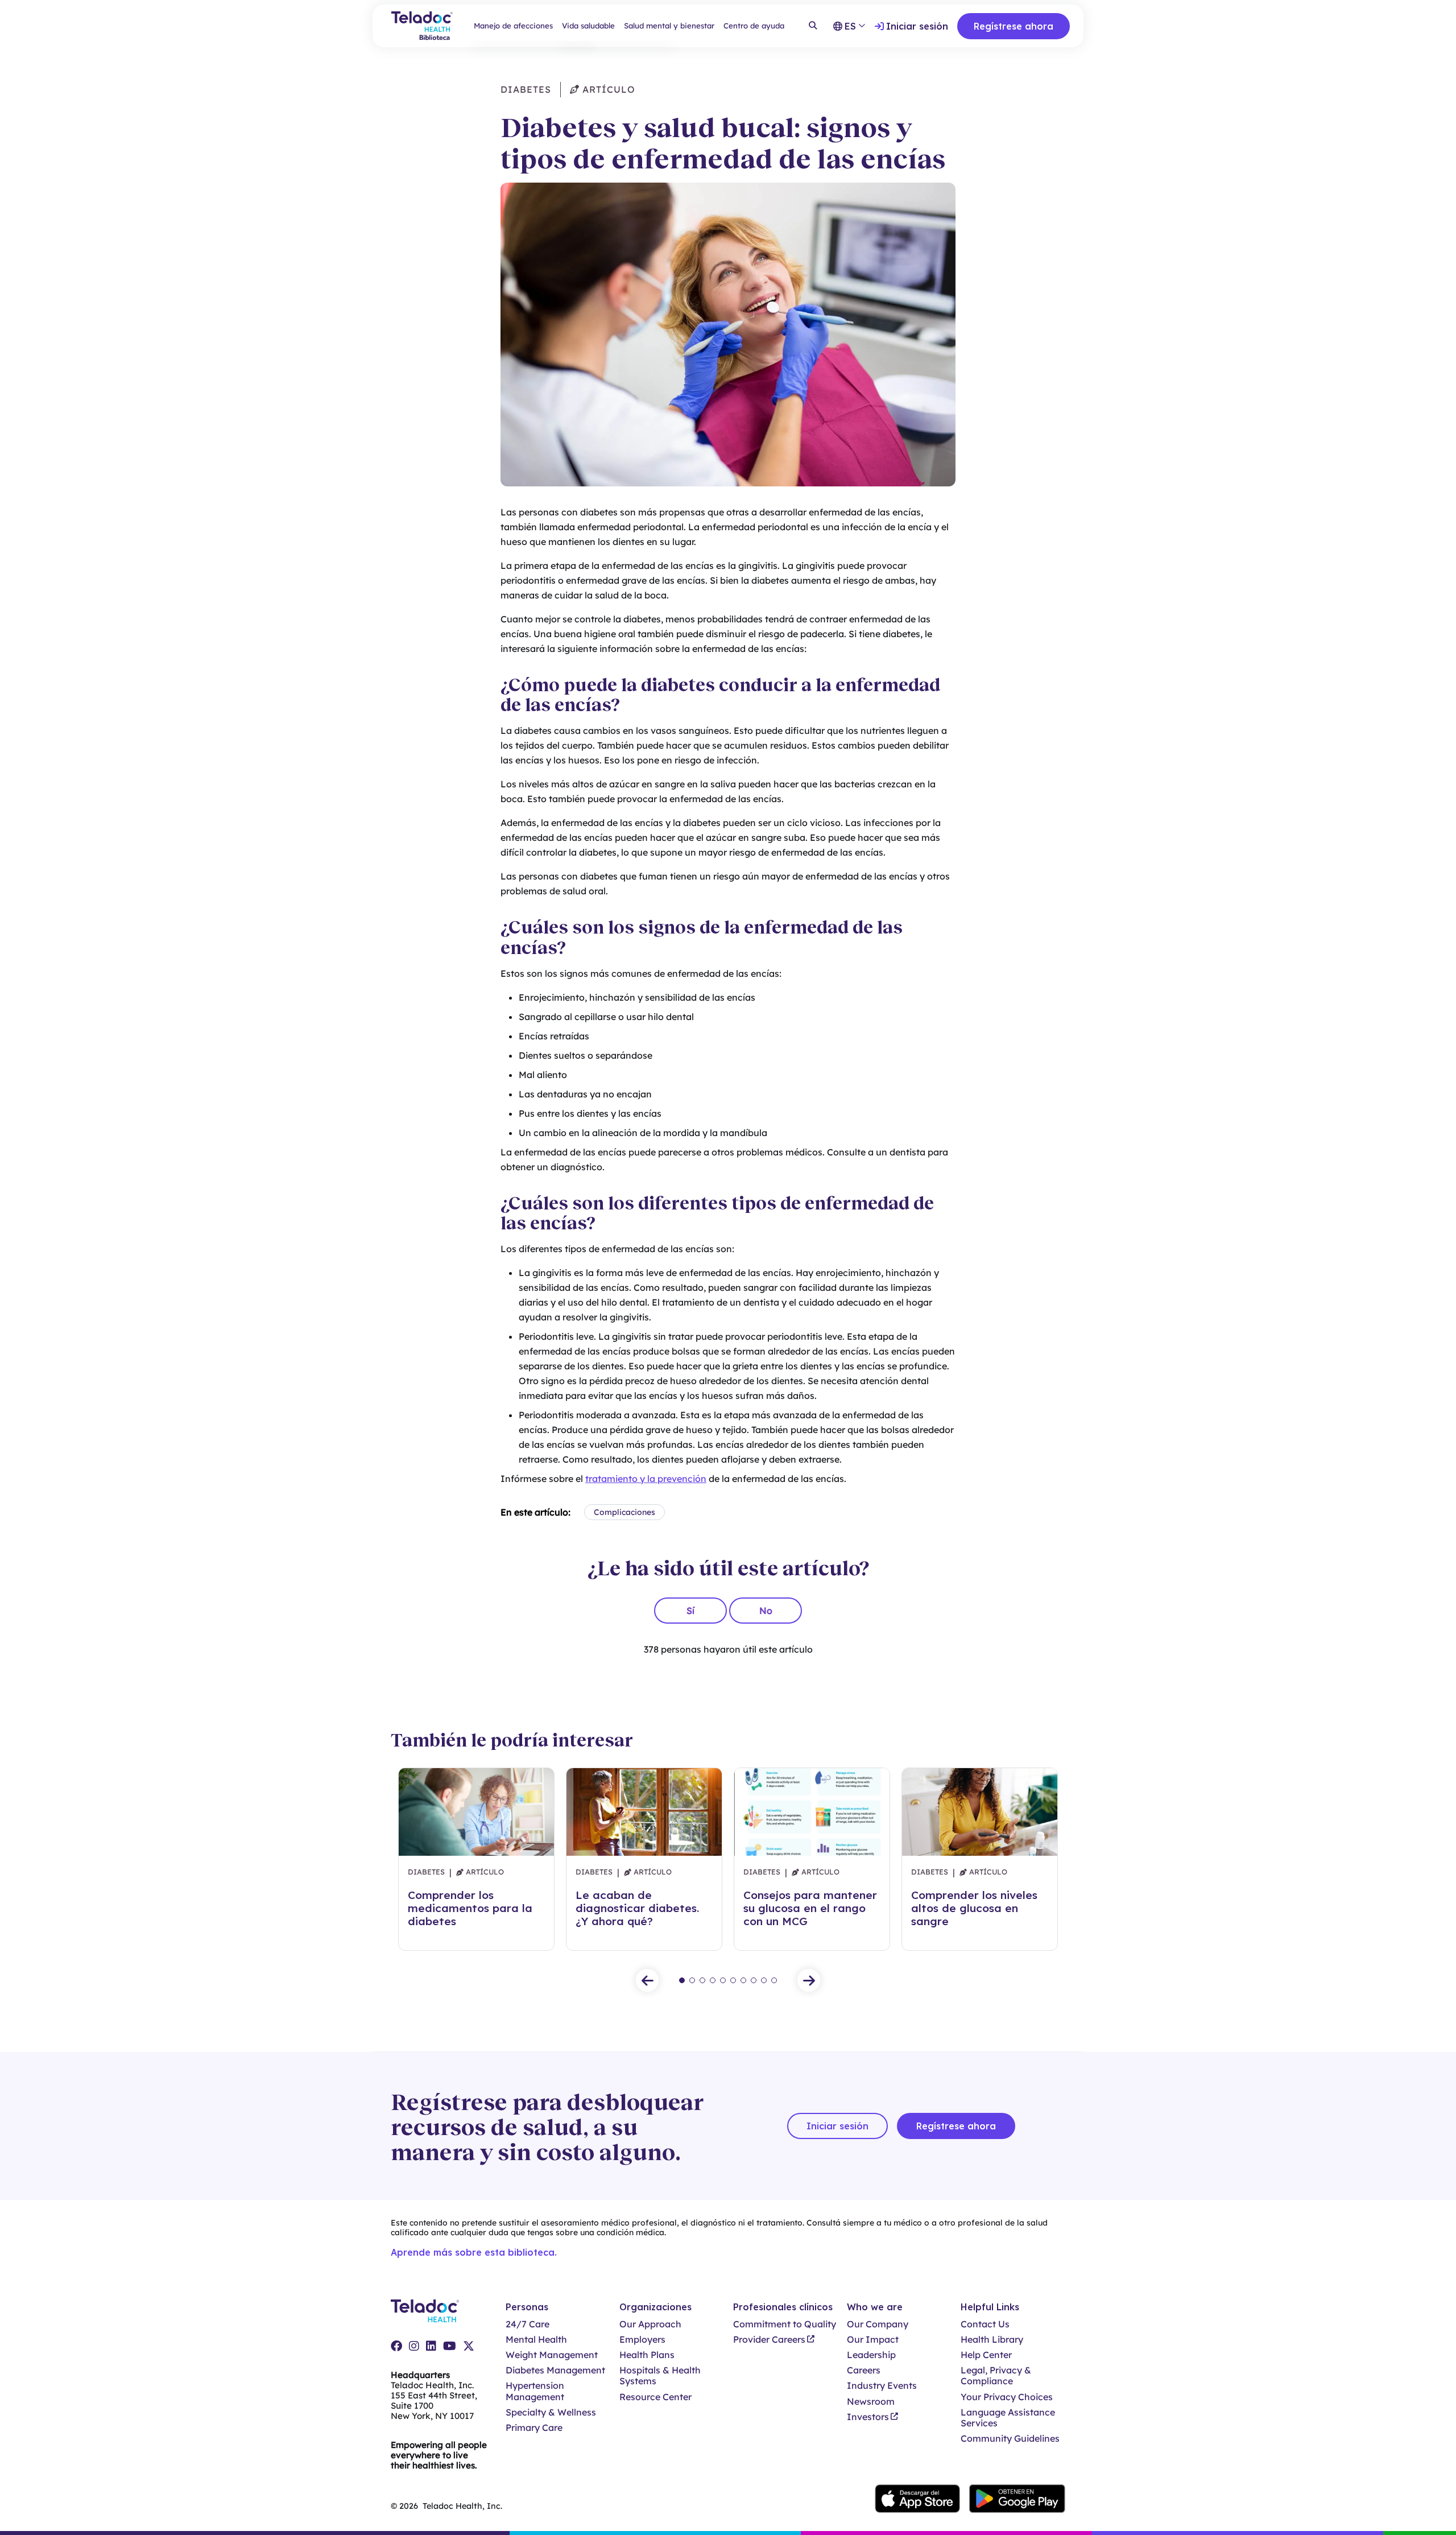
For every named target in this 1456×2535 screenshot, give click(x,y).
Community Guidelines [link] (1010, 2439)
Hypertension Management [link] (535, 2391)
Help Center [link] (986, 2355)
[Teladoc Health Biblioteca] (422, 26)
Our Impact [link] (873, 2340)
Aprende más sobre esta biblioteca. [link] (474, 2252)
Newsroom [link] (871, 2402)
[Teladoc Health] (425, 2311)
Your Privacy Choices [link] (1007, 2397)
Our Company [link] (878, 2324)
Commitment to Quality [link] (785, 2324)
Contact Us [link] (985, 2324)
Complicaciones (624, 1512)
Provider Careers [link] (769, 2340)
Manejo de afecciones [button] (513, 26)
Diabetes (526, 89)
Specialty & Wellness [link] (551, 2412)
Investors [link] (868, 2417)
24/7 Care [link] (528, 2324)
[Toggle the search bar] (813, 26)
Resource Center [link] (655, 2397)
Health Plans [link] (647, 2355)
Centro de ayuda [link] (754, 26)
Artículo (607, 89)
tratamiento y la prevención (646, 1479)
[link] (396, 2346)
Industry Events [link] (882, 2386)
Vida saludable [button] (588, 26)
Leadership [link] (871, 2355)
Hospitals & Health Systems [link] (660, 2376)
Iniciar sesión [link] (917, 26)
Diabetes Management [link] (555, 2370)
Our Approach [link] (650, 2324)
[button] (647, 1980)
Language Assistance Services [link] (1008, 2418)
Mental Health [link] (536, 2340)
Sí (690, 1611)
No (766, 1611)
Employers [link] (642, 2340)
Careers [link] (864, 2370)
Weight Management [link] (552, 2355)
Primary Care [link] (534, 2428)
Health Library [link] (992, 2340)
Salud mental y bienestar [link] (669, 26)
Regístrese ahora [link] (1014, 26)
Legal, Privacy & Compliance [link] (996, 2376)
